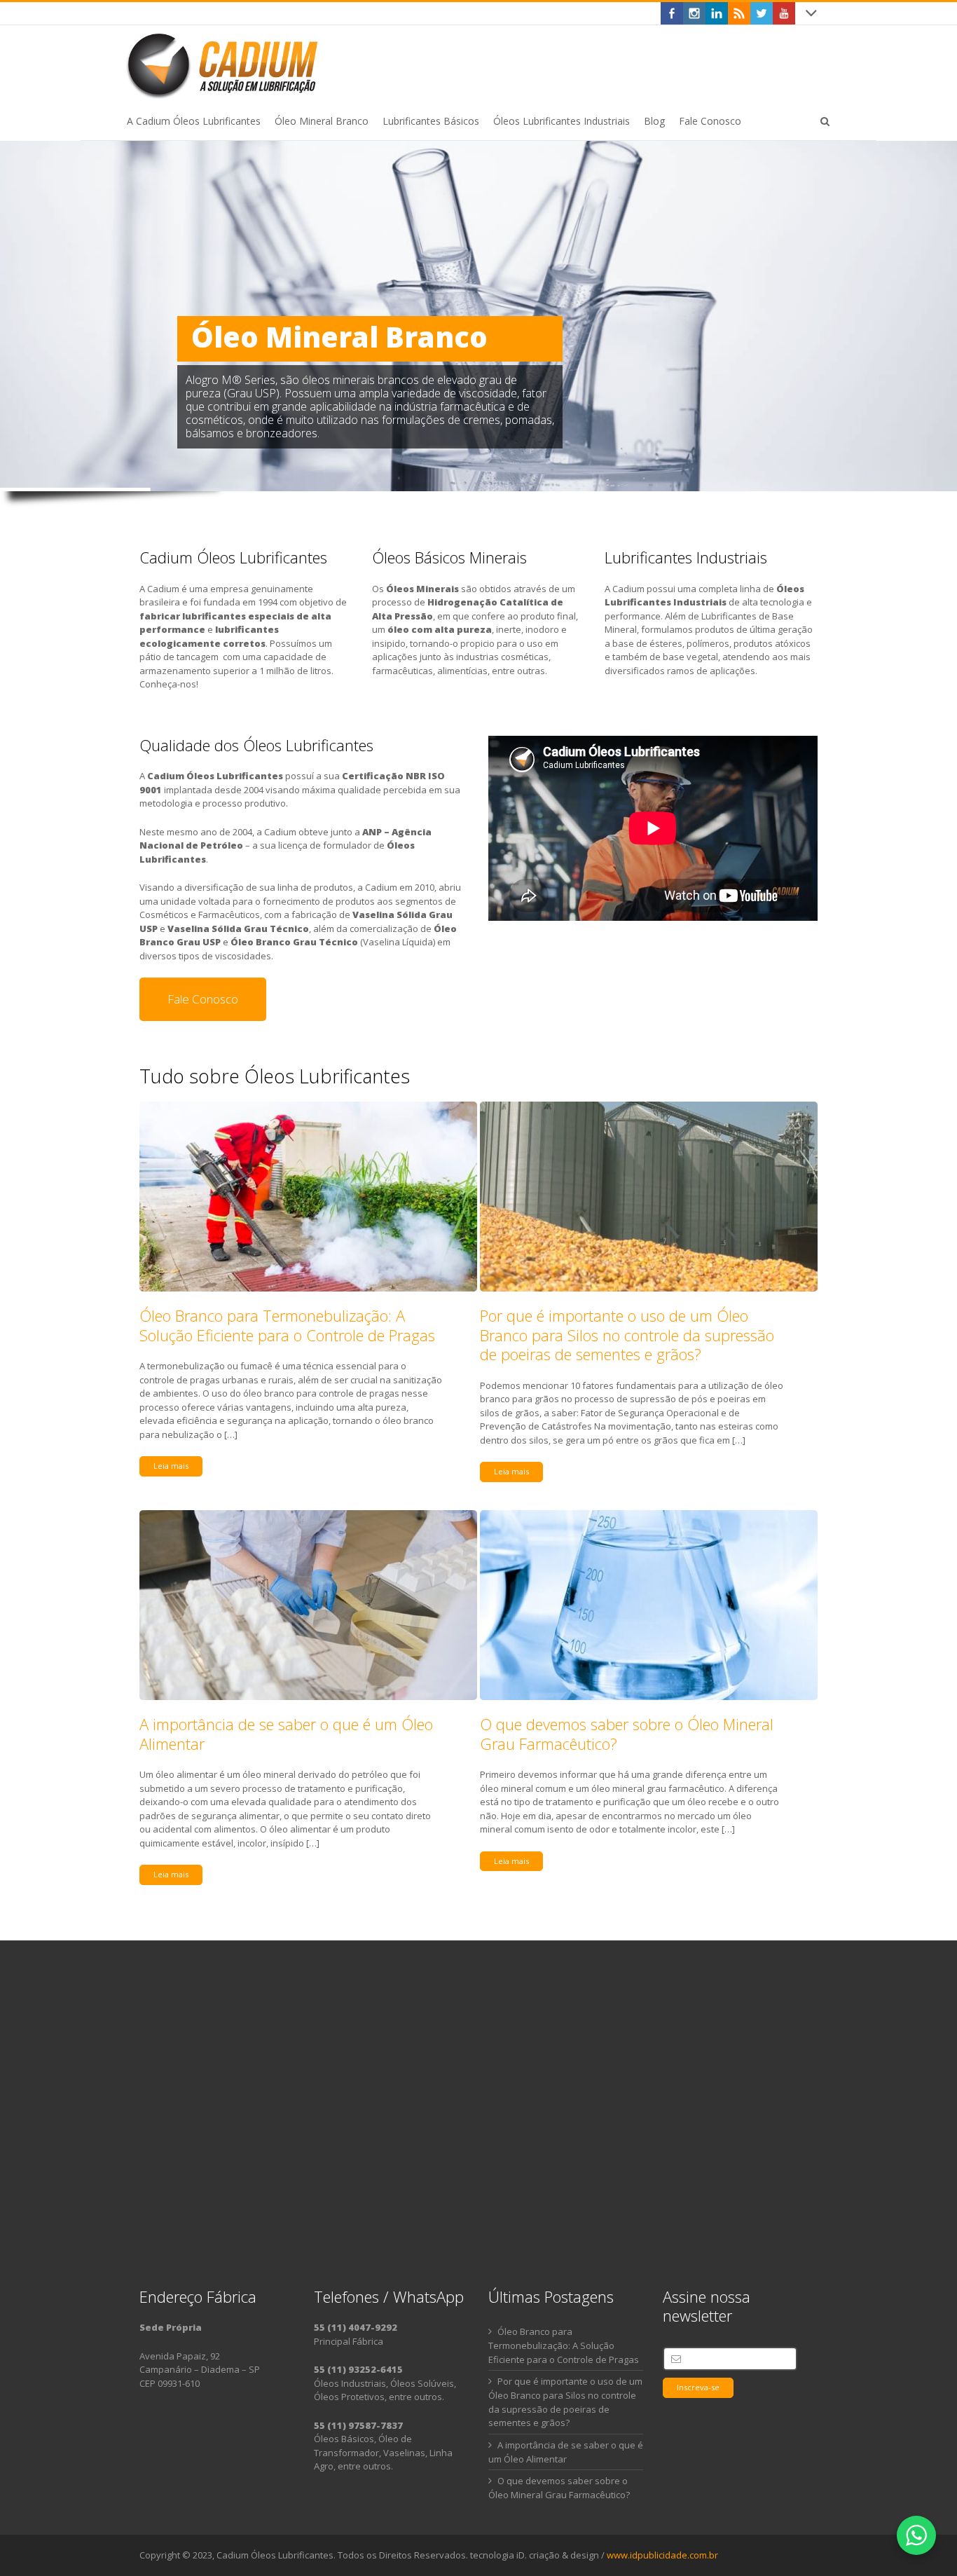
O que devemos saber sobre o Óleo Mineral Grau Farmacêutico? (627, 1734)
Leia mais (171, 1466)
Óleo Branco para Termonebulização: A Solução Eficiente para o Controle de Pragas (287, 1325)
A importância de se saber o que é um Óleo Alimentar (286, 1734)
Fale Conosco (203, 999)
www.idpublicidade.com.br (662, 2555)
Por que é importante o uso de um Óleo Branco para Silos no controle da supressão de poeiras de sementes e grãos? (627, 1335)
